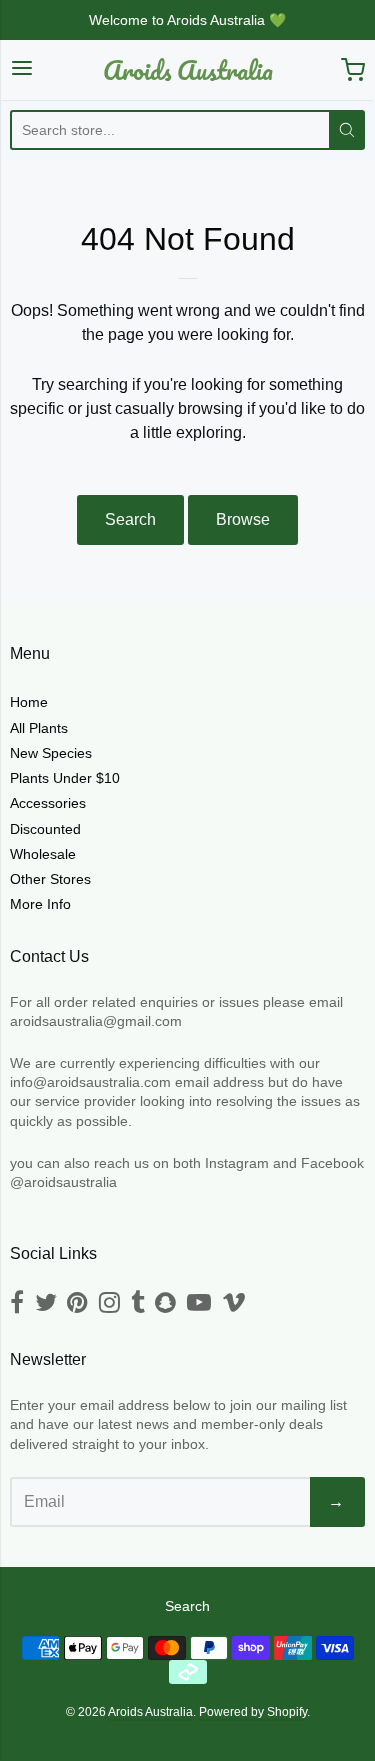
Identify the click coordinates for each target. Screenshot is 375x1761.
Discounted (45, 829)
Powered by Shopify (253, 1712)
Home (29, 702)
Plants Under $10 (65, 778)
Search (130, 519)
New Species (51, 753)
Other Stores (50, 879)
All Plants (39, 728)
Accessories (48, 803)
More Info (40, 904)
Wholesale (43, 854)
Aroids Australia (188, 70)
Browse (243, 519)
